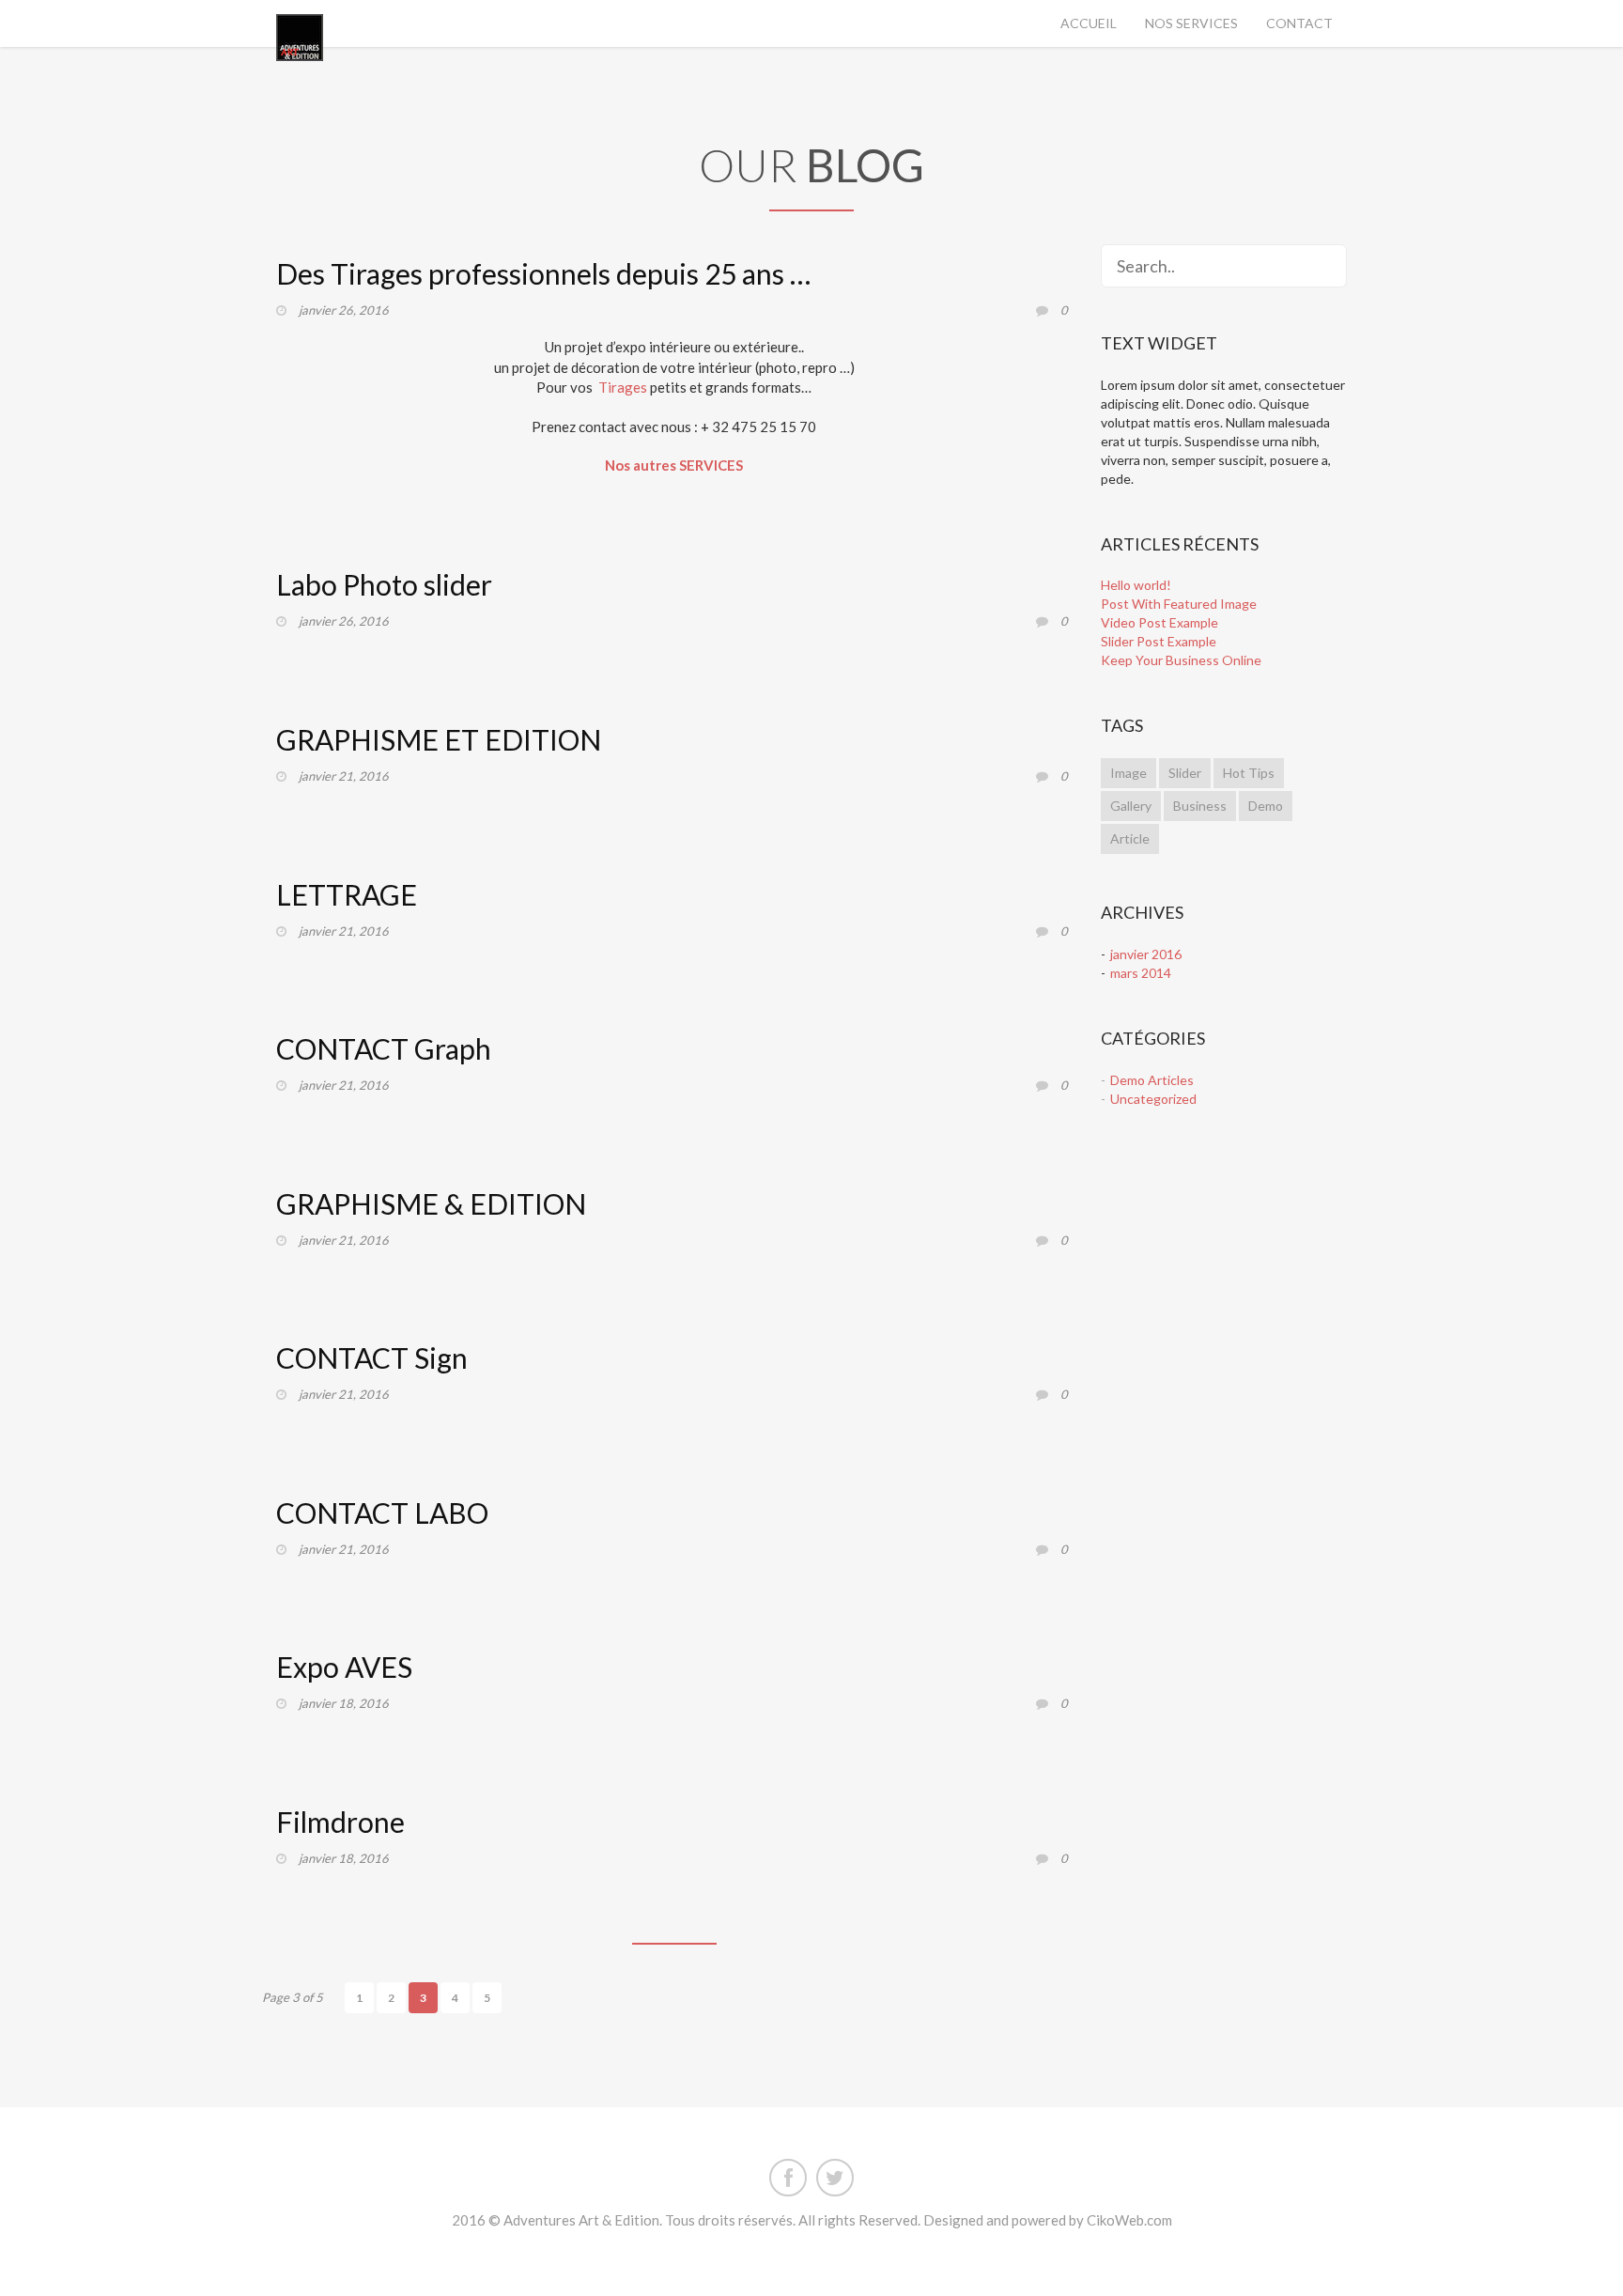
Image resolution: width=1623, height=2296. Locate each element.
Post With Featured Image (1179, 604)
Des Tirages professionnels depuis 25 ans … (543, 273)
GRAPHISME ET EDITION (439, 739)
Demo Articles (1152, 1080)
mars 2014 (1141, 973)
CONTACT (1299, 23)
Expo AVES (344, 1667)
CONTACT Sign (372, 1357)
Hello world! (1136, 585)
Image (1128, 773)
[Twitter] (835, 2174)
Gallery (1131, 806)
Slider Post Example (1159, 641)
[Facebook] (788, 2174)
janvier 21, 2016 (344, 776)
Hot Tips (1249, 773)
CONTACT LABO (382, 1513)
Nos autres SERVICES (674, 465)
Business (1200, 806)
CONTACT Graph (384, 1048)
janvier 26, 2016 (344, 310)
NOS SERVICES (1191, 23)
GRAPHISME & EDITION (431, 1203)
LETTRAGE (347, 894)
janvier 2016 (1146, 954)
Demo (1266, 806)
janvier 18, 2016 (344, 1703)
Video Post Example (1159, 622)
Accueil (1089, 23)
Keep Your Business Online (1181, 660)
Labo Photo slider (384, 584)
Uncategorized (1153, 1099)
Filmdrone (340, 1822)
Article (1130, 838)
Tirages (623, 387)
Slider (1185, 773)
